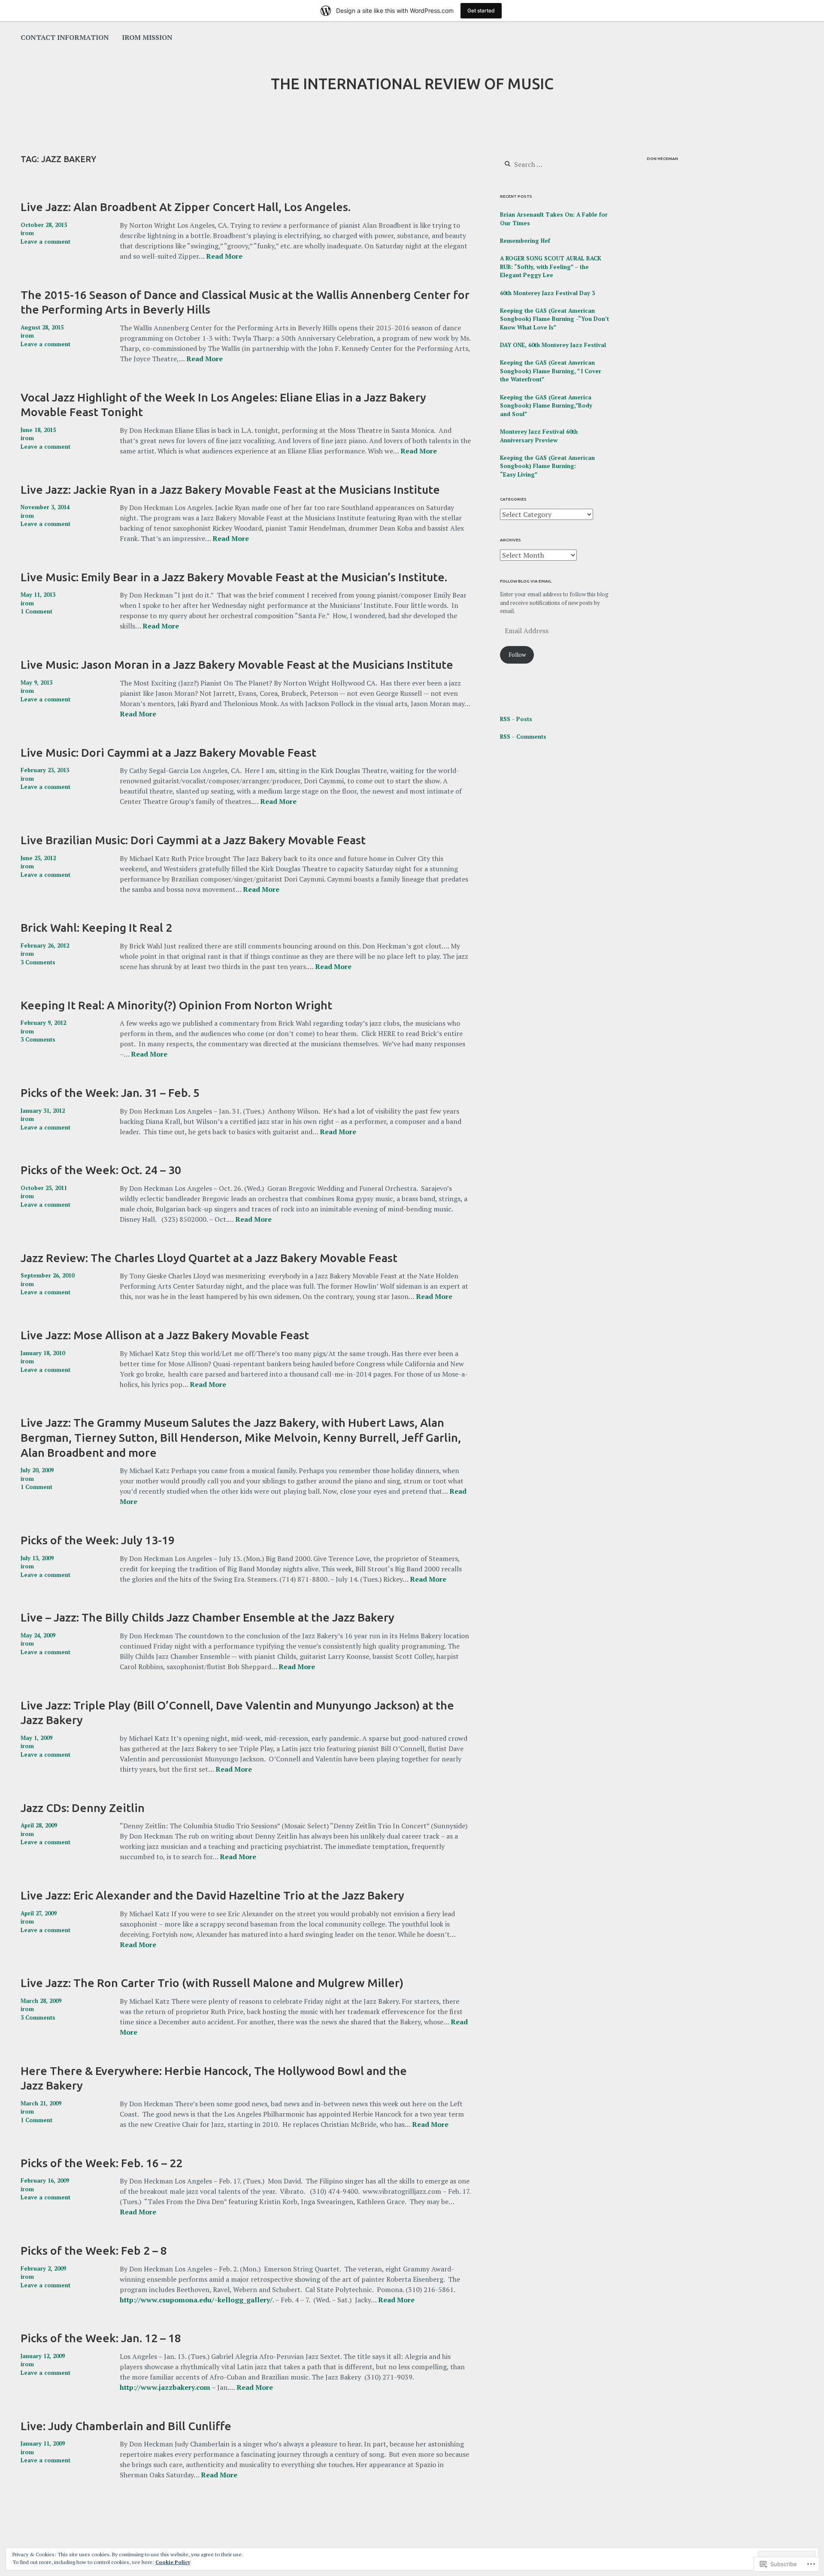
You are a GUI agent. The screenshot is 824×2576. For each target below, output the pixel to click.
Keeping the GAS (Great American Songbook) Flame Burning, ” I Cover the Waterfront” (551, 371)
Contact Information (65, 37)
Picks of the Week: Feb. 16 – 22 (101, 2163)
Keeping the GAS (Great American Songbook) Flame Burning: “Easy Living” (547, 466)
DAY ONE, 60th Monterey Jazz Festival (553, 345)
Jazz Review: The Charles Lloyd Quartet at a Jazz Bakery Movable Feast (209, 1258)
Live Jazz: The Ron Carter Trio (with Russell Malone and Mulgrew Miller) (212, 1983)
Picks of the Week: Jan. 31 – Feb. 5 (110, 1093)
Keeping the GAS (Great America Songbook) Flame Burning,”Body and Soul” (546, 406)
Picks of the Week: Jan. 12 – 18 (101, 2338)
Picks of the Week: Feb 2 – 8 (94, 2250)
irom (27, 233)
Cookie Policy (173, 2562)
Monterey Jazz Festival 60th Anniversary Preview (539, 436)
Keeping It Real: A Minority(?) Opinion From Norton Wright (176, 1005)
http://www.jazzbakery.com (165, 2387)
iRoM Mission (147, 37)
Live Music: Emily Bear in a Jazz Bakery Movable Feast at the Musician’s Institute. (234, 577)
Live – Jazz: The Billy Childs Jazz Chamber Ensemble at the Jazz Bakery (208, 1617)
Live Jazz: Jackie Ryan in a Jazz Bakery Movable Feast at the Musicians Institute (230, 489)
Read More (224, 257)
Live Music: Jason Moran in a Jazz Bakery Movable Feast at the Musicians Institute (237, 664)
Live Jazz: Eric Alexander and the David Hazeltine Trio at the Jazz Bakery (212, 1895)
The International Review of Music (412, 84)
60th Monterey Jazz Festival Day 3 (547, 293)
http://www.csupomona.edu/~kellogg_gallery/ (196, 2300)
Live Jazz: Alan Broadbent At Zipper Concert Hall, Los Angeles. (186, 207)
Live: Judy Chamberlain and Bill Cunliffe (126, 2426)
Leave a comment (45, 242)
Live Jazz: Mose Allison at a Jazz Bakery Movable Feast (165, 1335)
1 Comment (36, 611)
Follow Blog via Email (526, 581)
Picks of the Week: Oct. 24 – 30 (101, 1170)
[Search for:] (552, 165)
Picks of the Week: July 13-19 (98, 1540)
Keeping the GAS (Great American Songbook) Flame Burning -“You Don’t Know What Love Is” (554, 319)
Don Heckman (662, 159)
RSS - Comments (523, 737)
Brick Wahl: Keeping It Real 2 (96, 927)
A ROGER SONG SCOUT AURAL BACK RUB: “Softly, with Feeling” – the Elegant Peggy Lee (551, 267)
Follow (517, 655)
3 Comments (38, 962)
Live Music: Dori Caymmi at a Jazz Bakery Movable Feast (168, 752)
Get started (481, 11)
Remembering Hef (525, 241)
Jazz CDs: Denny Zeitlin (83, 1808)
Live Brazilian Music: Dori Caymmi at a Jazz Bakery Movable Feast (193, 840)
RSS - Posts (516, 719)
